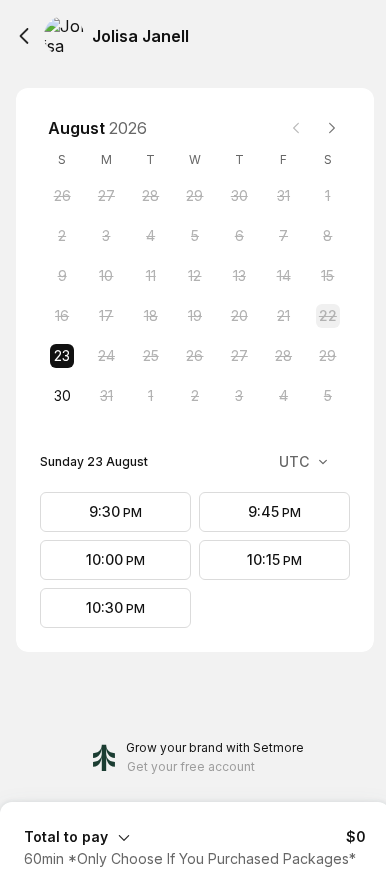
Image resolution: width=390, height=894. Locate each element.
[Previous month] (296, 128)
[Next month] (332, 128)
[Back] (24, 36)
